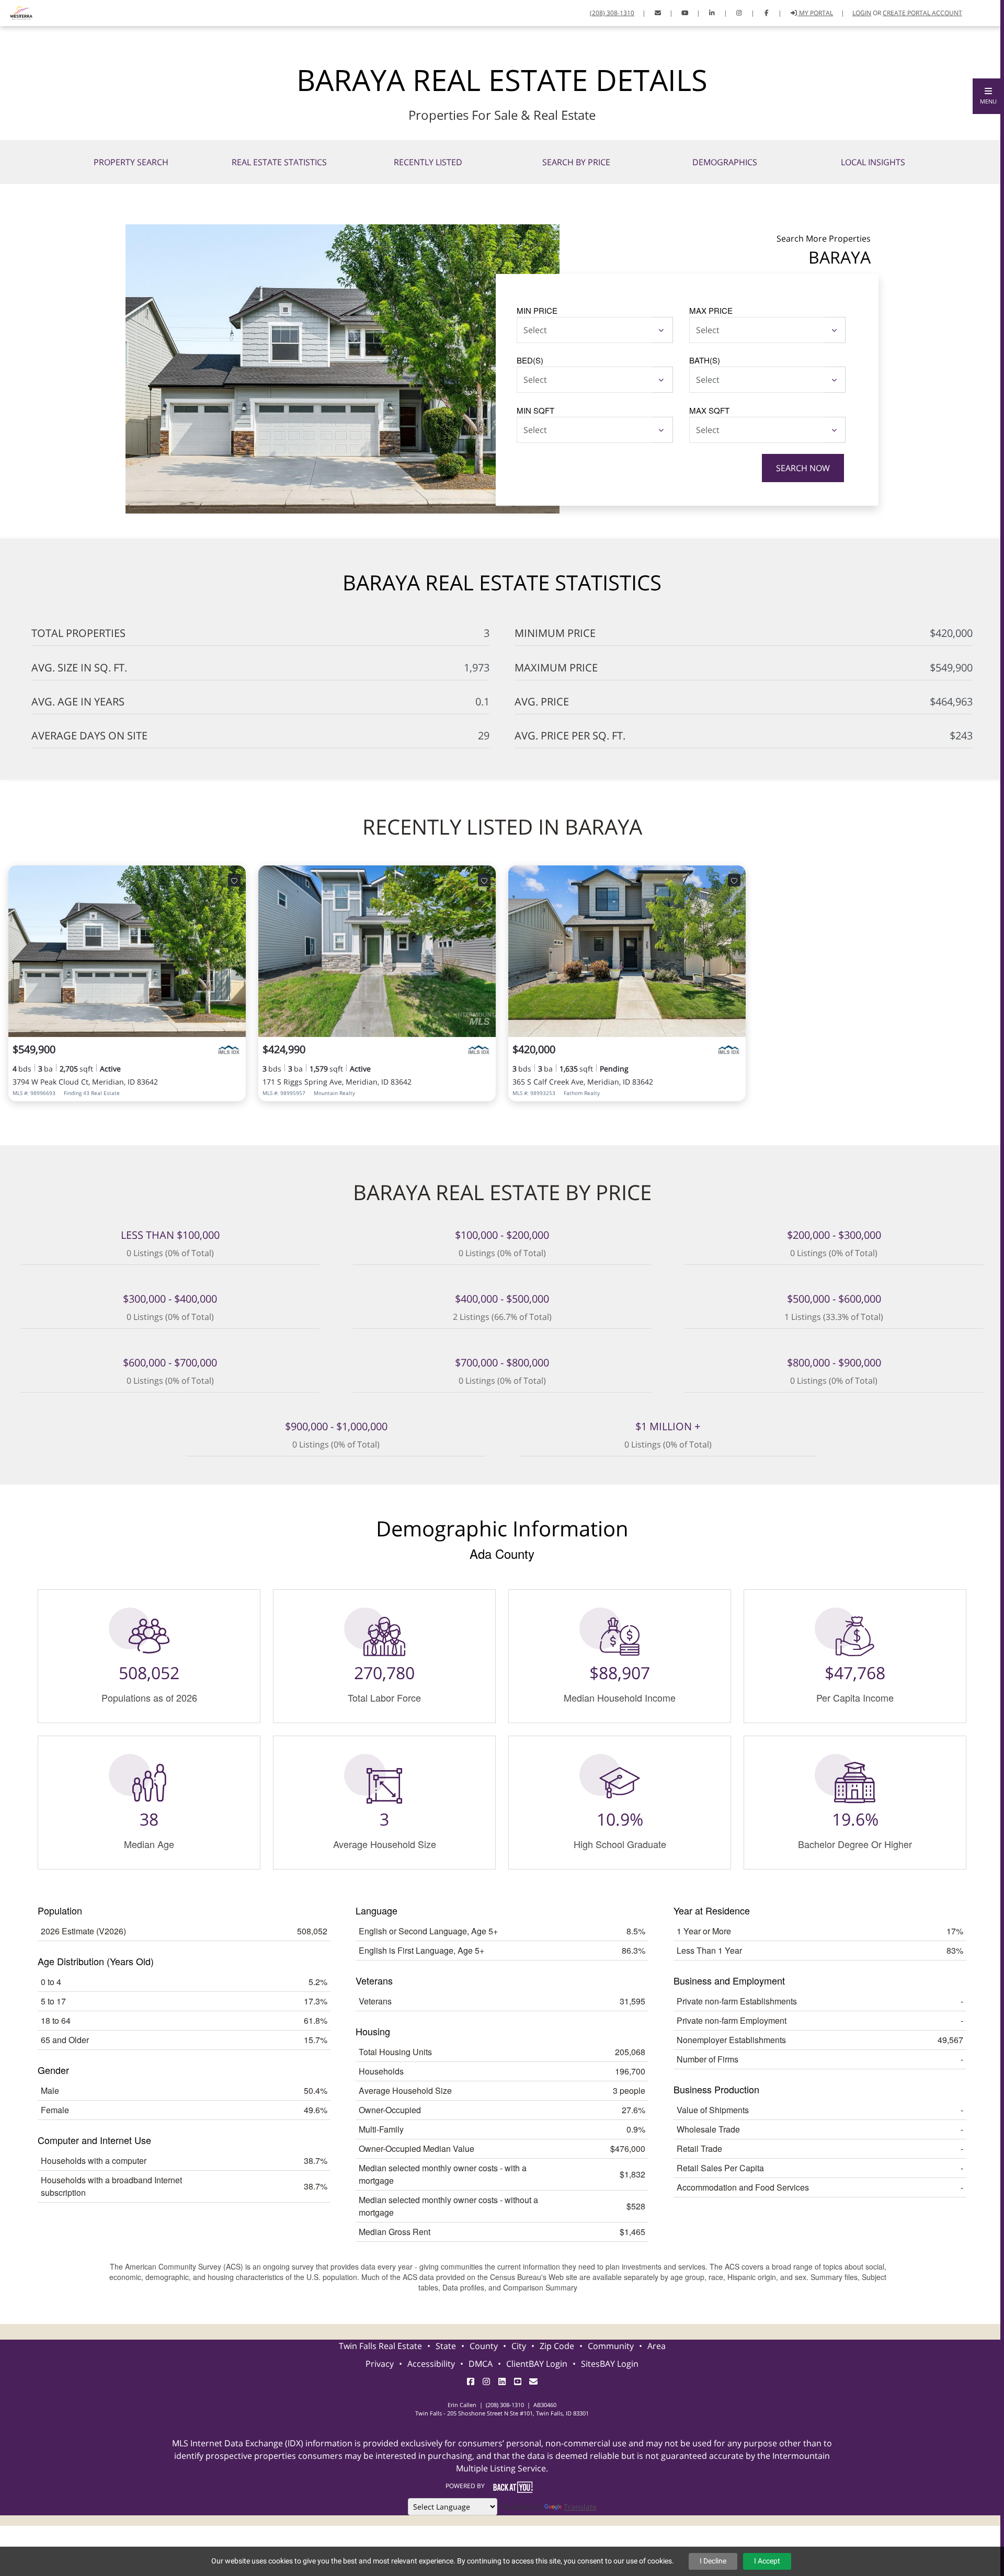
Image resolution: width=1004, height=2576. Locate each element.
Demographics (725, 162)
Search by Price (576, 162)
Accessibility (431, 2364)
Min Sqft (535, 410)
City (519, 2346)
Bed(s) (530, 360)
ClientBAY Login (537, 2364)
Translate (580, 2507)
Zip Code (557, 2346)
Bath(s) (705, 360)
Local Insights (873, 162)
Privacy (380, 2364)
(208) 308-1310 (612, 13)
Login (862, 13)
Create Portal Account (922, 13)
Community (611, 2346)
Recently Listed (428, 162)
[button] (988, 96)
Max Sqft (709, 410)
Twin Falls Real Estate (380, 2346)
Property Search (131, 162)
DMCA (481, 2364)
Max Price (711, 310)
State (446, 2346)
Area (657, 2346)
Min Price (537, 310)
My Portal (815, 13)
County (484, 2346)
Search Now (803, 468)
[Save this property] (234, 880)
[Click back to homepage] (17, 12)
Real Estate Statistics (279, 162)
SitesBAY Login (610, 2364)
